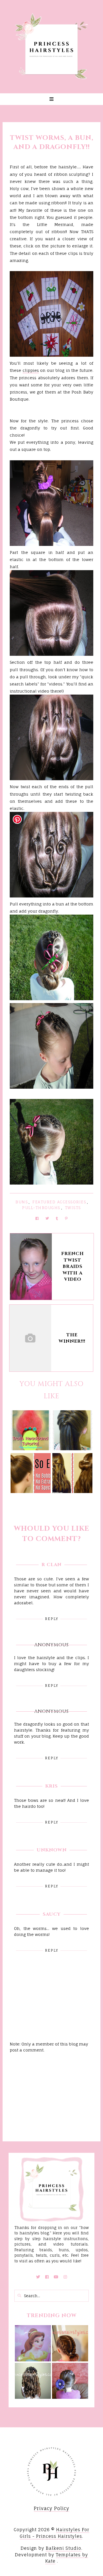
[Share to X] (47, 1218)
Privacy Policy (51, 2508)
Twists (73, 1208)
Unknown (52, 1850)
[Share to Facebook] (37, 1218)
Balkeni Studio (64, 2548)
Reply (52, 1619)
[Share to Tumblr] (57, 1218)
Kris (51, 1786)
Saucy (52, 1914)
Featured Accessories (59, 1202)
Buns (22, 1202)
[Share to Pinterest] (66, 1218)
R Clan (51, 1565)
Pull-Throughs (41, 1208)
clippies (31, 370)
